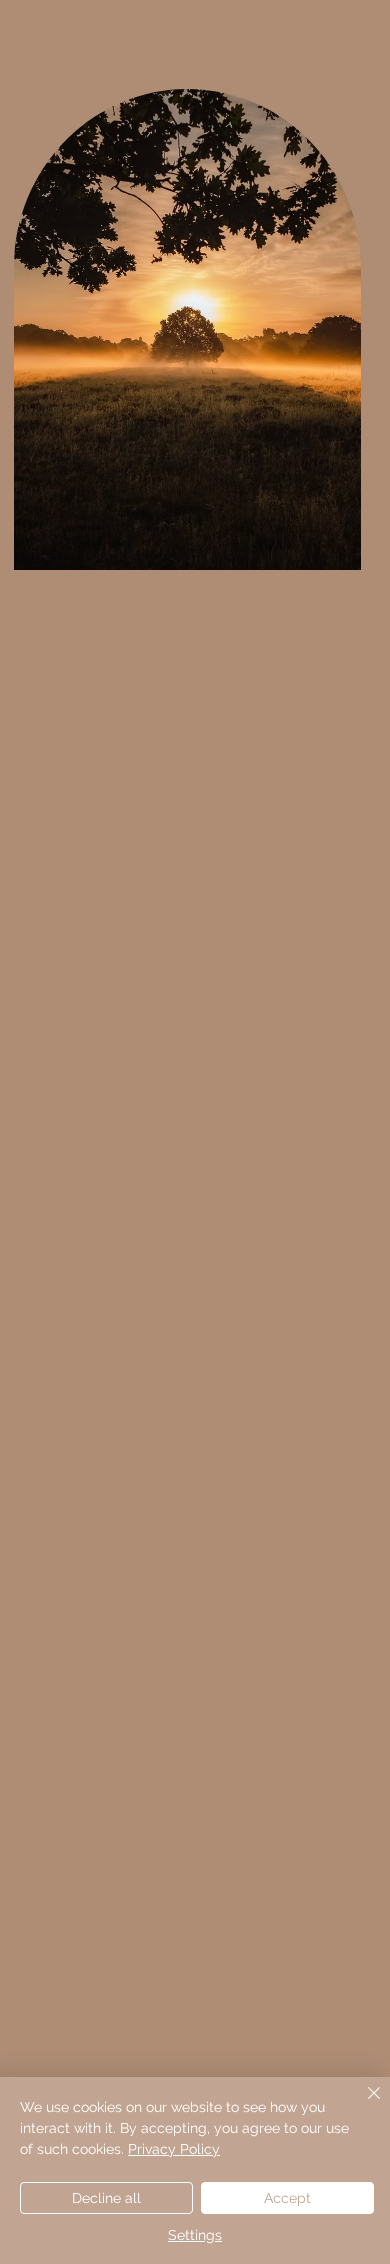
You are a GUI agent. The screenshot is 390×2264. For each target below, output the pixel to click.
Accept (287, 2198)
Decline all (106, 2198)
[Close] (362, 2105)
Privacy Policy (174, 2149)
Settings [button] (195, 2235)
